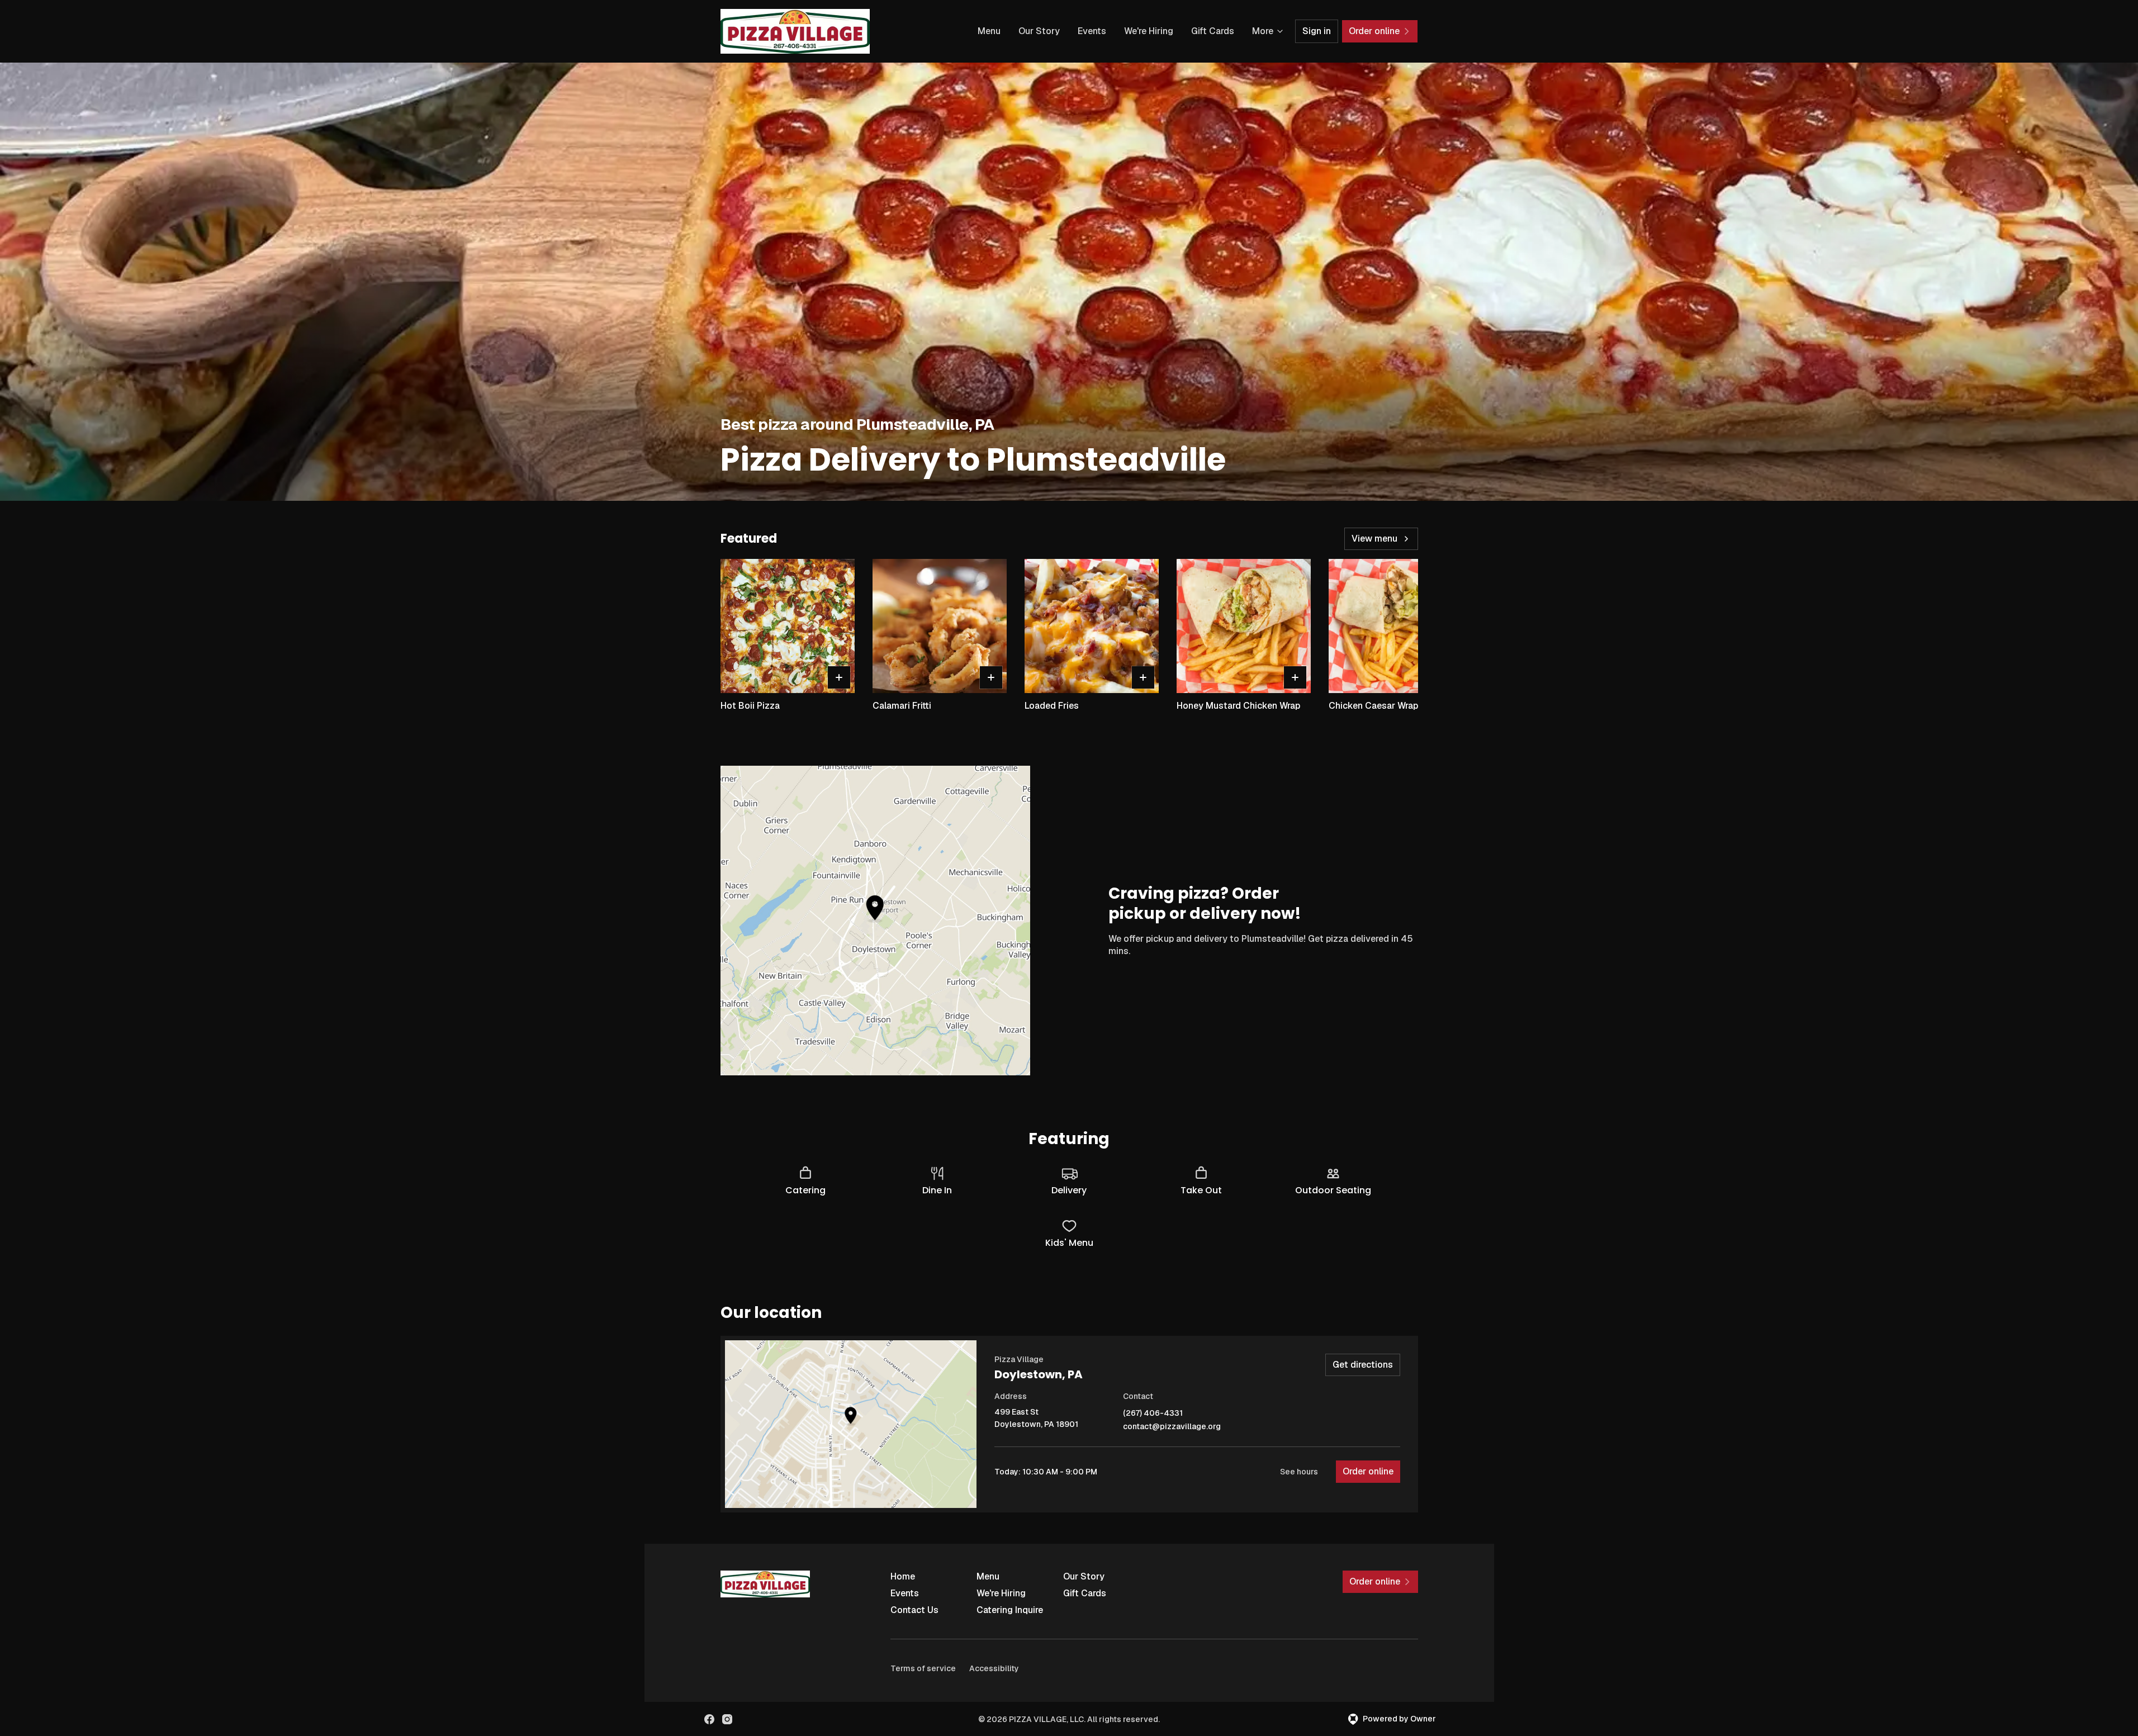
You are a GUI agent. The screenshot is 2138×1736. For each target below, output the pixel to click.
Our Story (1039, 31)
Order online (1368, 1471)
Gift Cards (1213, 31)
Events (1092, 31)
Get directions (1363, 1365)
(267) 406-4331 (1153, 1413)
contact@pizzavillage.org (1172, 1427)
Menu (989, 31)
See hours (1299, 1472)
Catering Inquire (1010, 1610)
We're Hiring (1149, 31)
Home (903, 1576)
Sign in (1317, 31)
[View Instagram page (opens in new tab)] (727, 1719)
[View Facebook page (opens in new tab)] (709, 1719)
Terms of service (923, 1668)
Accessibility (994, 1668)
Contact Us (914, 1610)
